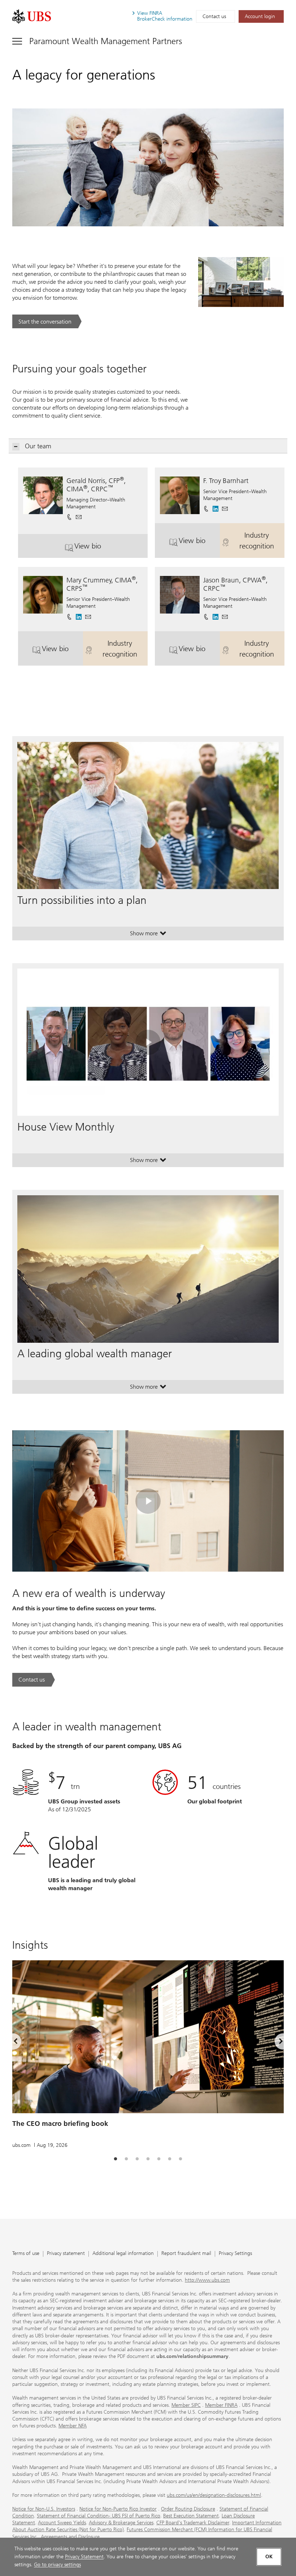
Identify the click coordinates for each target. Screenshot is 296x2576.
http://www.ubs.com (207, 2280)
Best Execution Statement (191, 2516)
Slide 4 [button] (148, 2159)
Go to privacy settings (57, 2565)
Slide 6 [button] (170, 2159)
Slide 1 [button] (116, 2159)
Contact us (214, 16)
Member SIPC (186, 2405)
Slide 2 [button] (126, 2159)
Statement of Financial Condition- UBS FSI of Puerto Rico (99, 2516)
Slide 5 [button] (159, 2159)
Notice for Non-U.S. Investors (44, 2509)
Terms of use (26, 2254)
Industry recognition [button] (262, 541)
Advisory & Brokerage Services (121, 2523)
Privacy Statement (84, 2557)
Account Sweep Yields (62, 2523)
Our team (38, 446)
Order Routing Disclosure (188, 2509)
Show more (148, 935)
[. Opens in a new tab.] (32, 16)
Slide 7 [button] (180, 2159)
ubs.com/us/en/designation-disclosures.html (214, 2495)
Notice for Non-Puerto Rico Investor (118, 2509)
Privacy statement (66, 2254)
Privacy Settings (235, 2254)
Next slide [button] (275, 2042)
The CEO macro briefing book (60, 2124)
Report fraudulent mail (186, 2254)
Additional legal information (123, 2254)
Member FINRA (221, 2405)
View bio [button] (111, 549)
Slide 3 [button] (137, 2159)
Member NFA (73, 2426)
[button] (79, 515)
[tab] (116, 2159)
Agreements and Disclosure (70, 2537)
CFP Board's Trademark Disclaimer (193, 2523)
